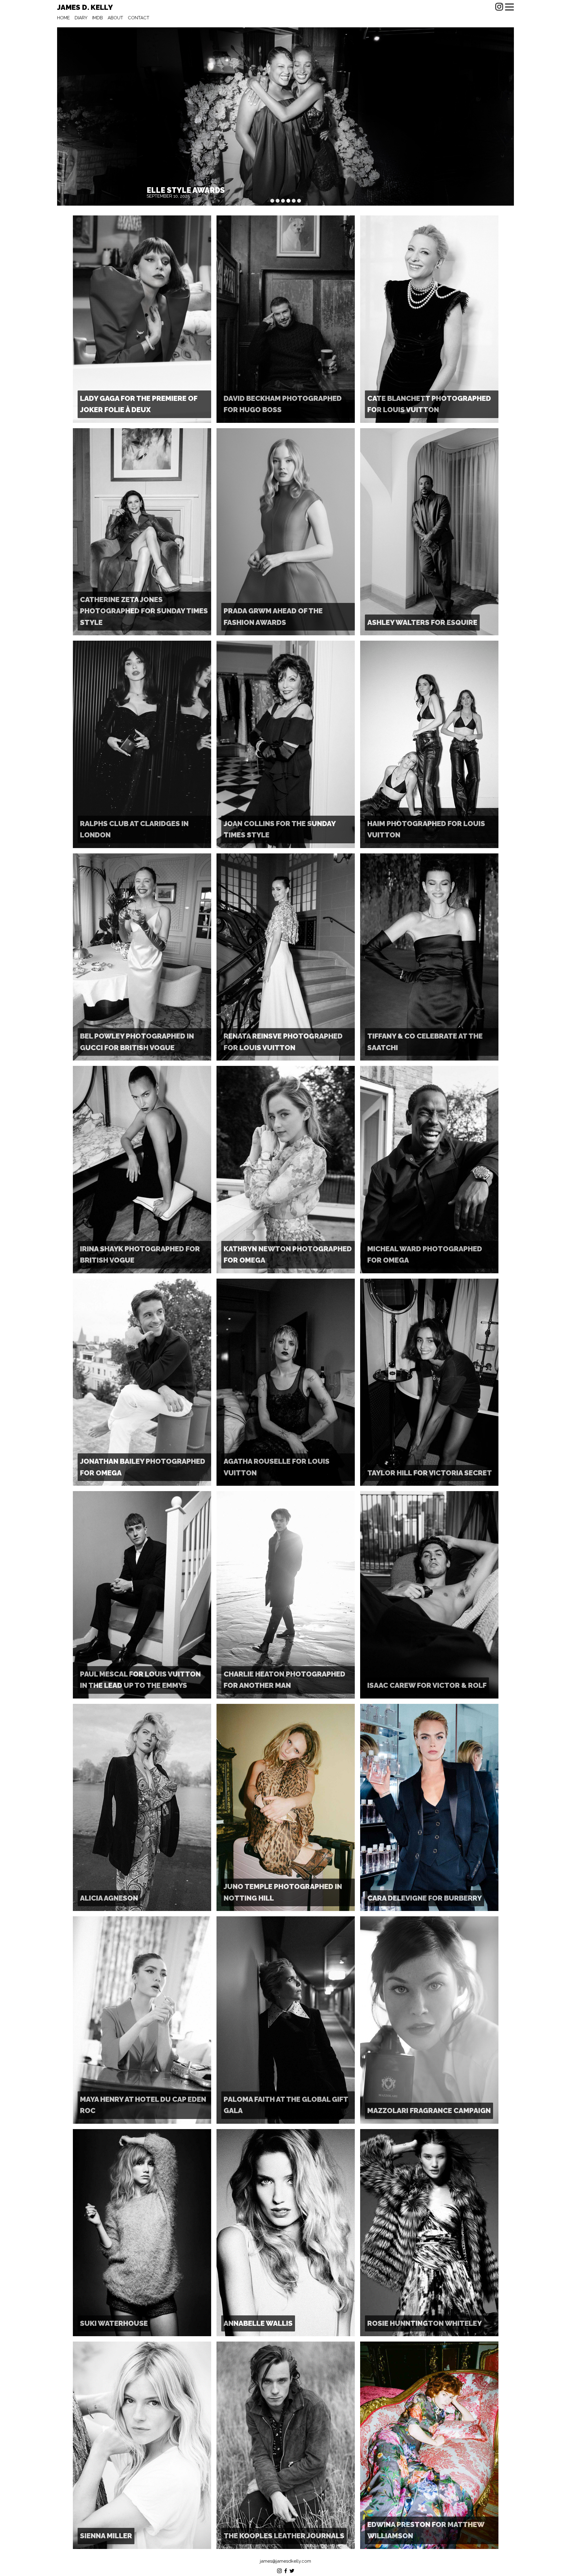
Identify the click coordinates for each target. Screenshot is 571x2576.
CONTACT (139, 18)
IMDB (98, 18)
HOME (63, 18)
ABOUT (115, 18)
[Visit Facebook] (286, 2572)
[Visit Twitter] (292, 2572)
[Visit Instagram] (499, 7)
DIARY (81, 18)
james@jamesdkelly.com (285, 2561)
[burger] (509, 7)
